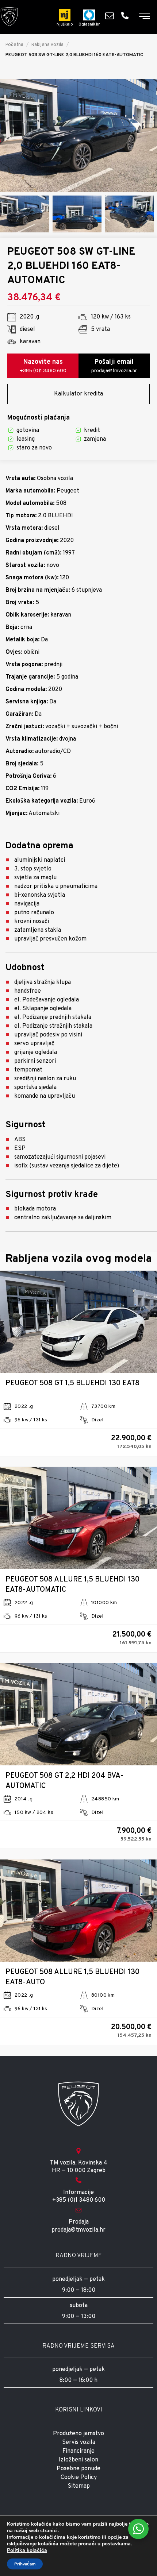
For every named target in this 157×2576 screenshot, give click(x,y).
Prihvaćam (25, 2564)
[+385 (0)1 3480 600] (127, 16)
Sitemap (79, 2486)
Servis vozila (79, 2442)
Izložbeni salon (78, 2460)
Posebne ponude (78, 2469)
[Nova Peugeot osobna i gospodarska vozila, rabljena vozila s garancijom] (9, 17)
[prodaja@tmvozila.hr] (111, 16)
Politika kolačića (27, 2550)
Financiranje (78, 2451)
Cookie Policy (79, 2477)
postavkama (116, 2544)
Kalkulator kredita (78, 394)
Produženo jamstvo (78, 2434)
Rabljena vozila (47, 45)
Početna (14, 45)
